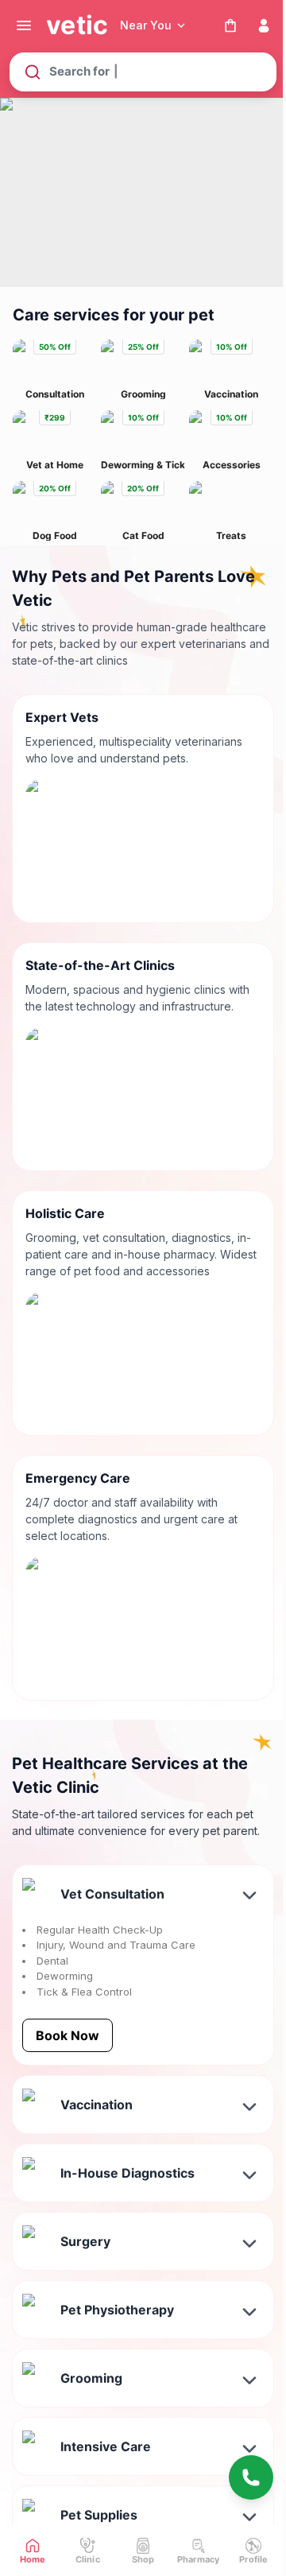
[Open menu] (24, 25)
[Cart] (230, 25)
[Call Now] (251, 2477)
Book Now (68, 2035)
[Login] (264, 25)
